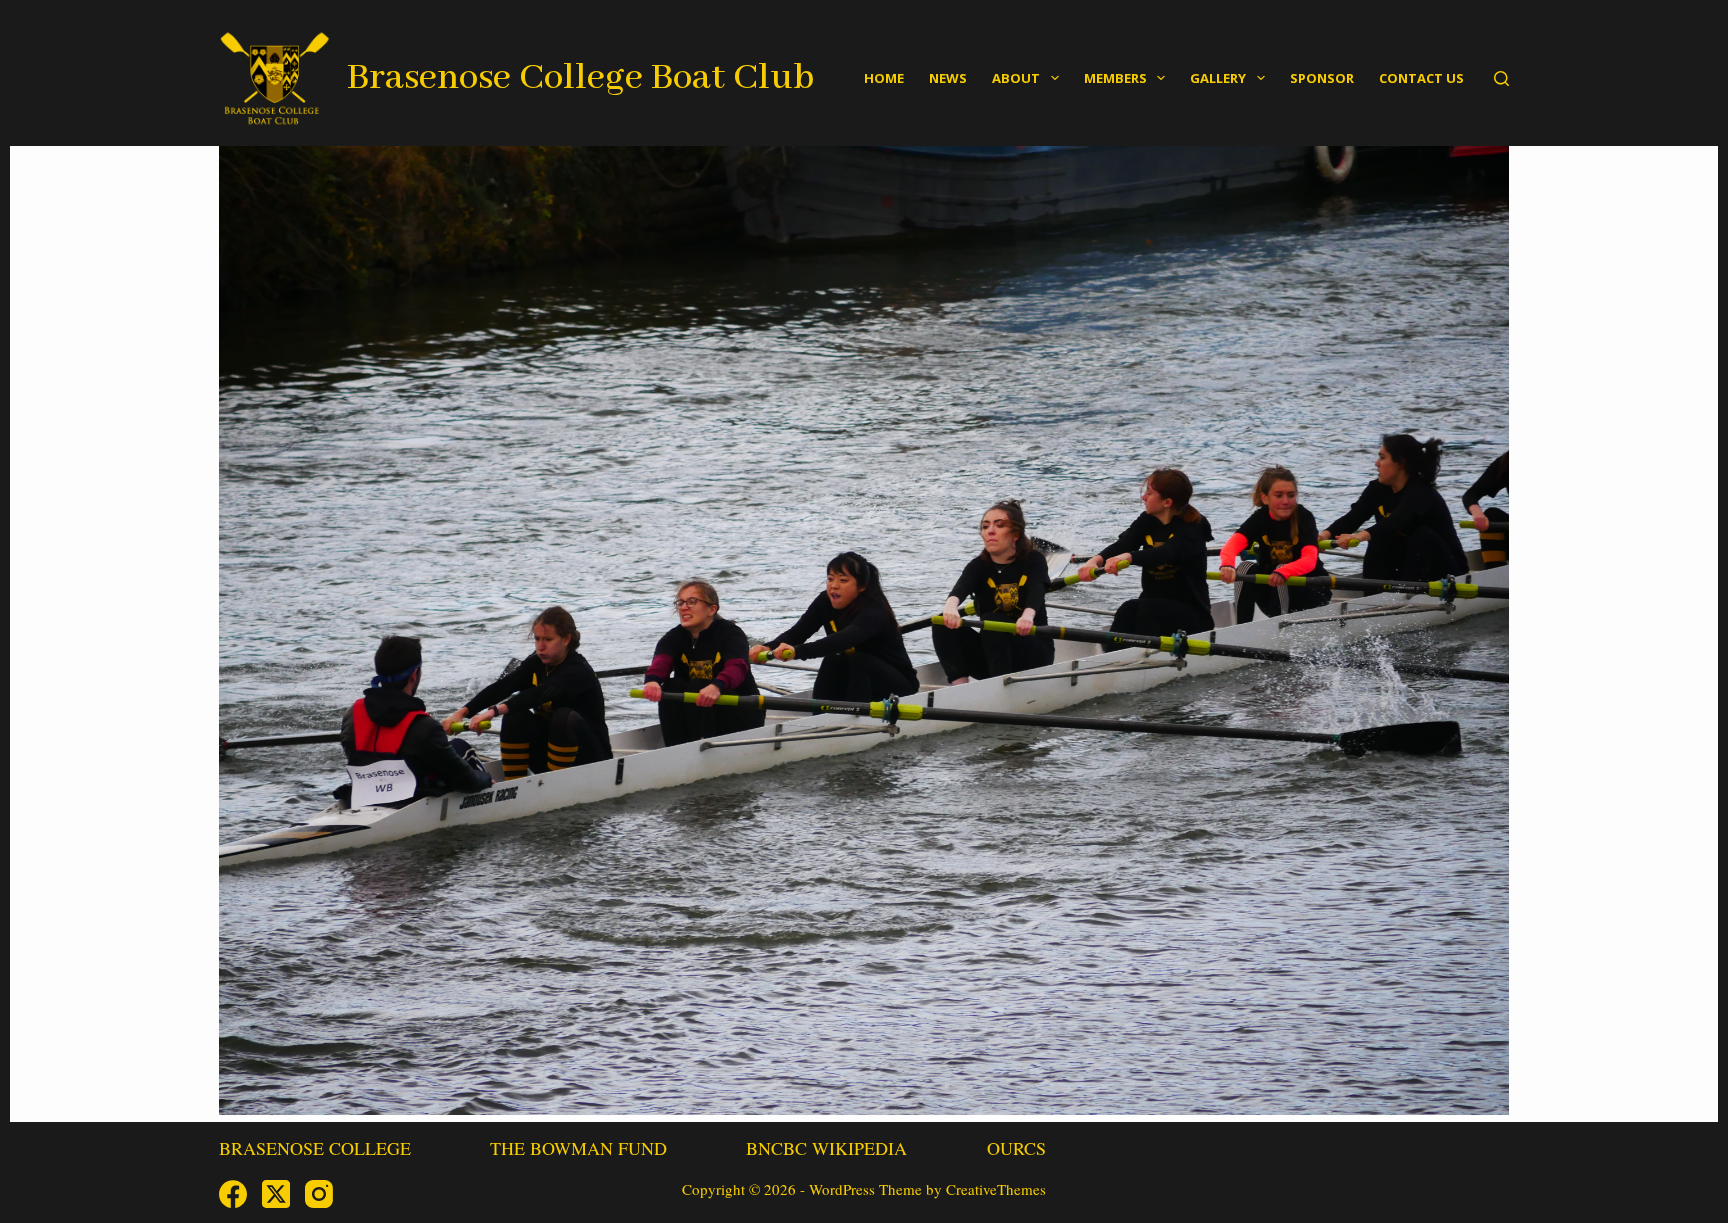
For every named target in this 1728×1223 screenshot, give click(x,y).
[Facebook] (233, 1194)
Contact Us (1421, 78)
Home (884, 78)
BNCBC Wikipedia (826, 1148)
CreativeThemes (996, 1189)
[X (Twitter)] (276, 1194)
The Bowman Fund (578, 1148)
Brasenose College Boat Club (580, 78)
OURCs (1016, 1148)
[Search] (1501, 78)
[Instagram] (319, 1194)
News (948, 78)
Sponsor (1322, 78)
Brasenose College (315, 1148)
